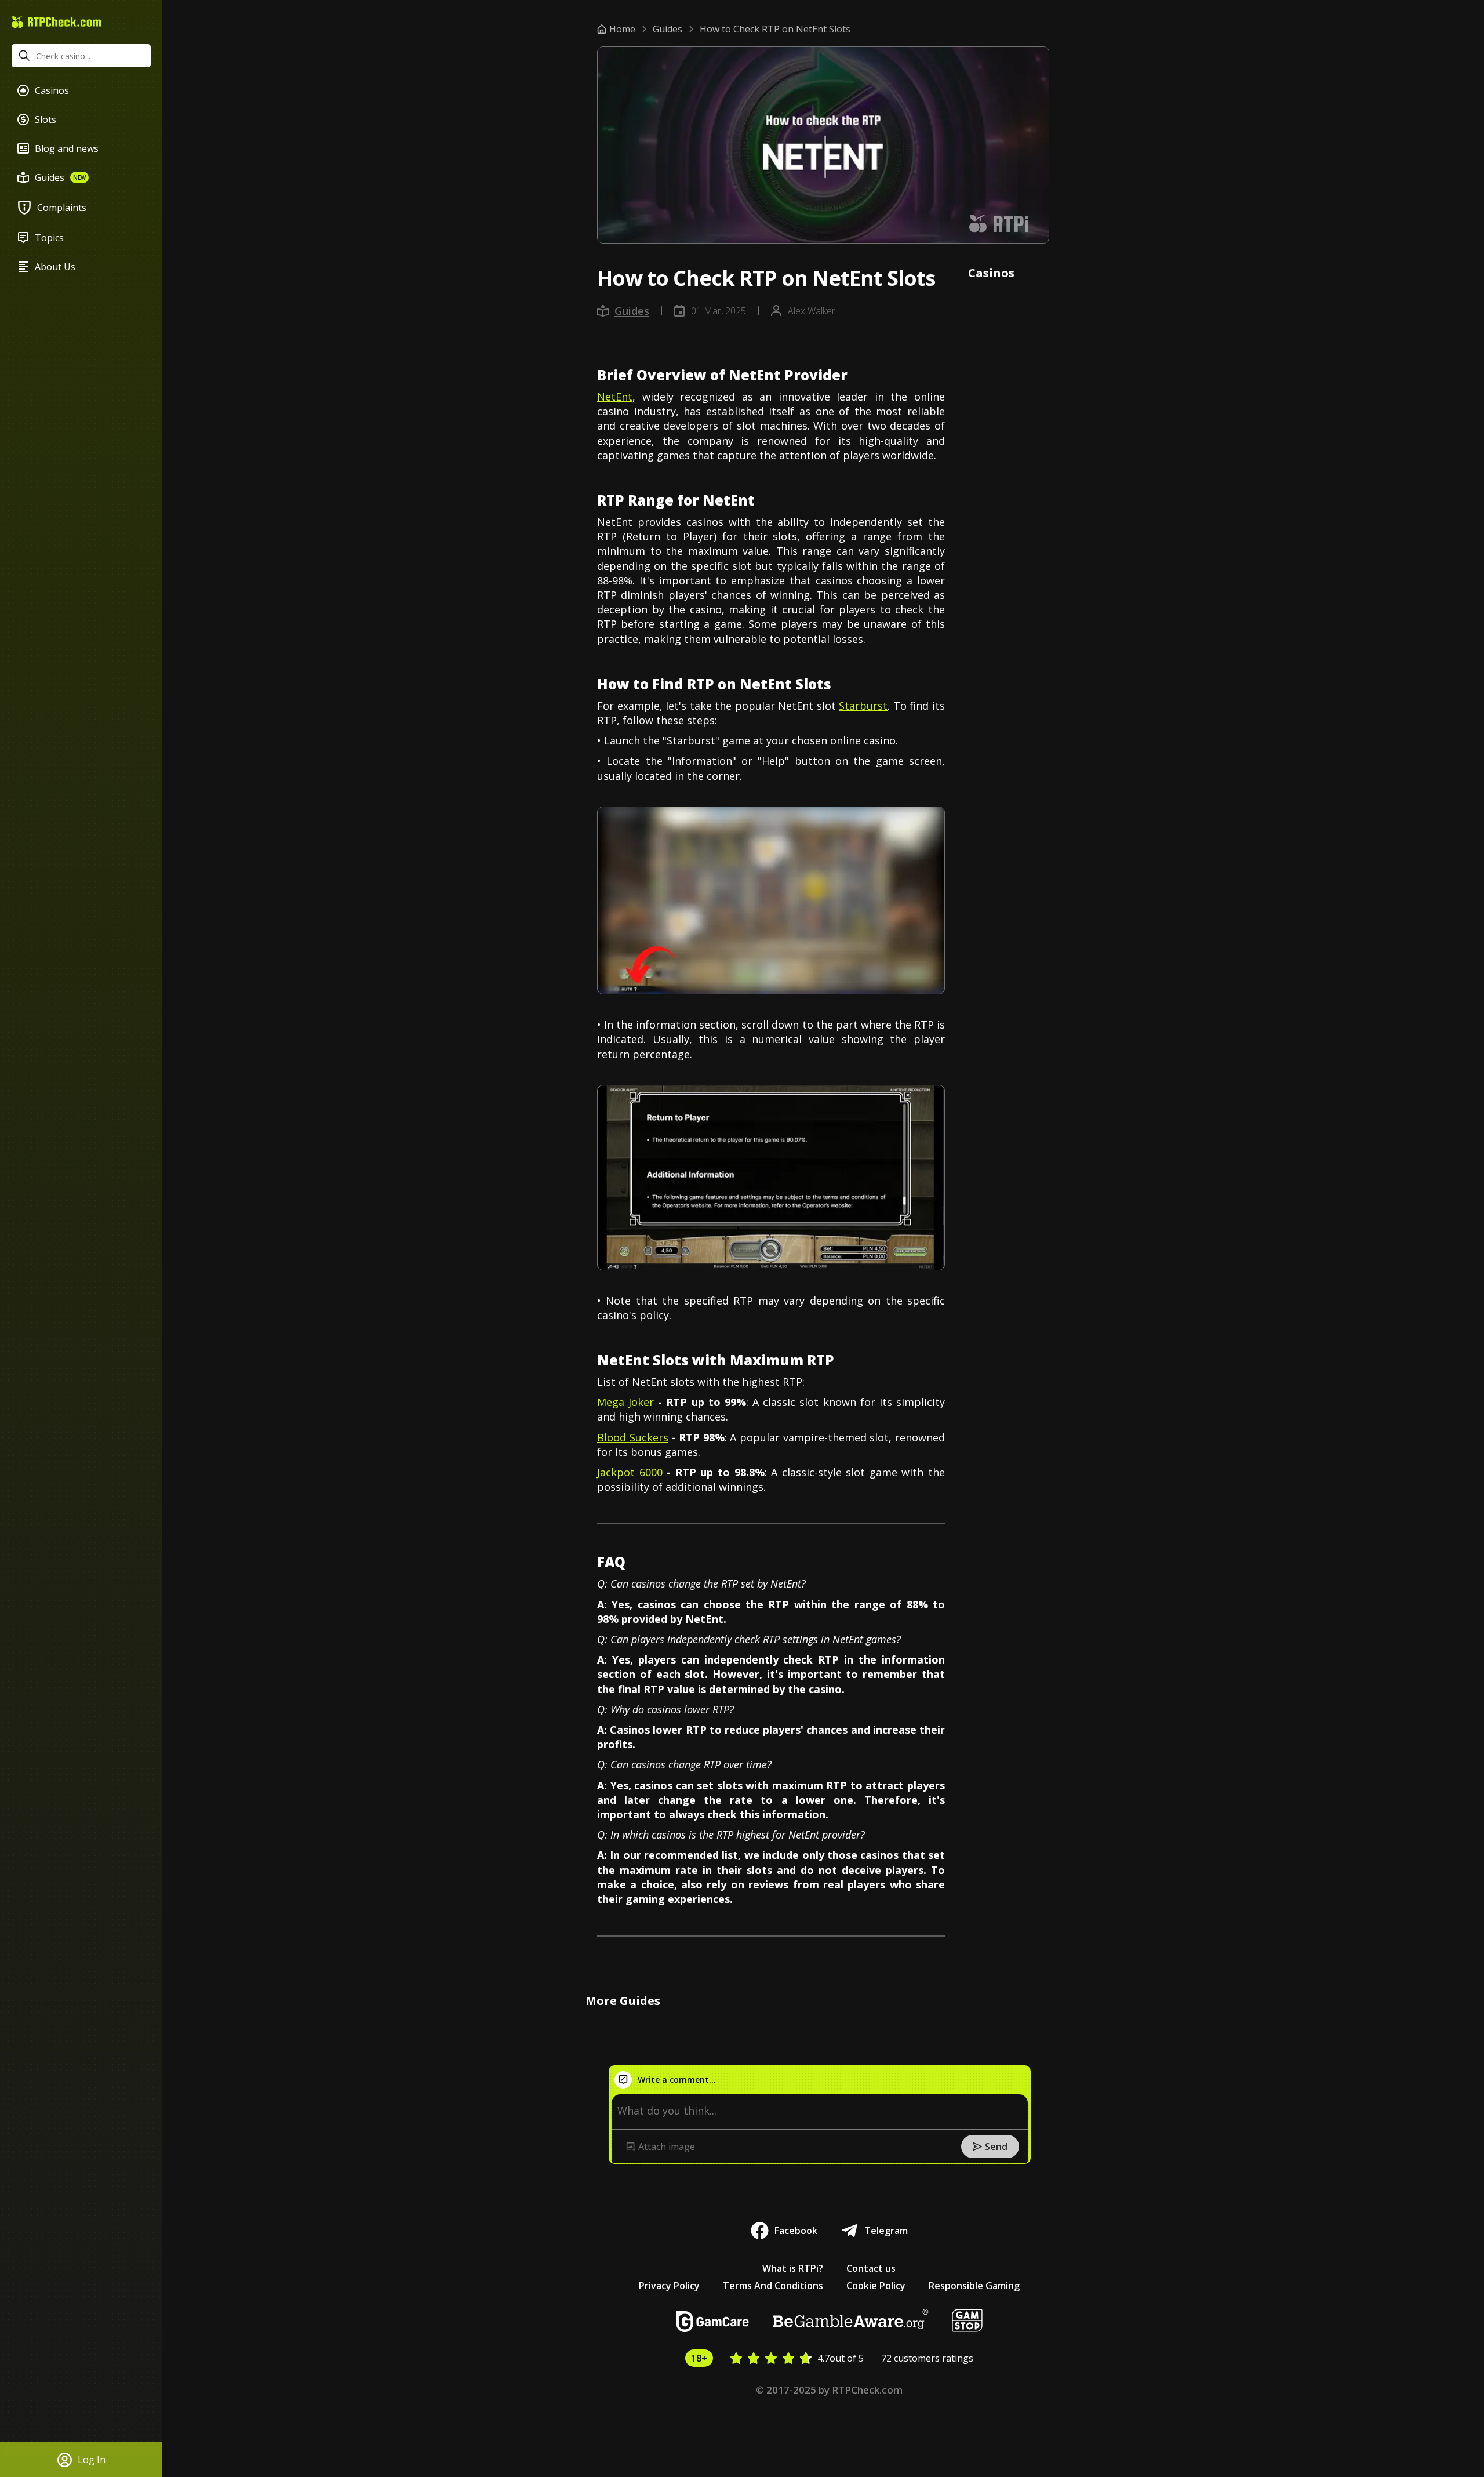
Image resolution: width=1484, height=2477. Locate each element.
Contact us (871, 2268)
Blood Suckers (633, 1437)
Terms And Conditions (773, 2286)
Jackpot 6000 (630, 1472)
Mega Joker (625, 1402)
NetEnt (615, 397)
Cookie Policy (876, 2286)
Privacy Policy (669, 2286)
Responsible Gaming (974, 2286)
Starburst (863, 706)
